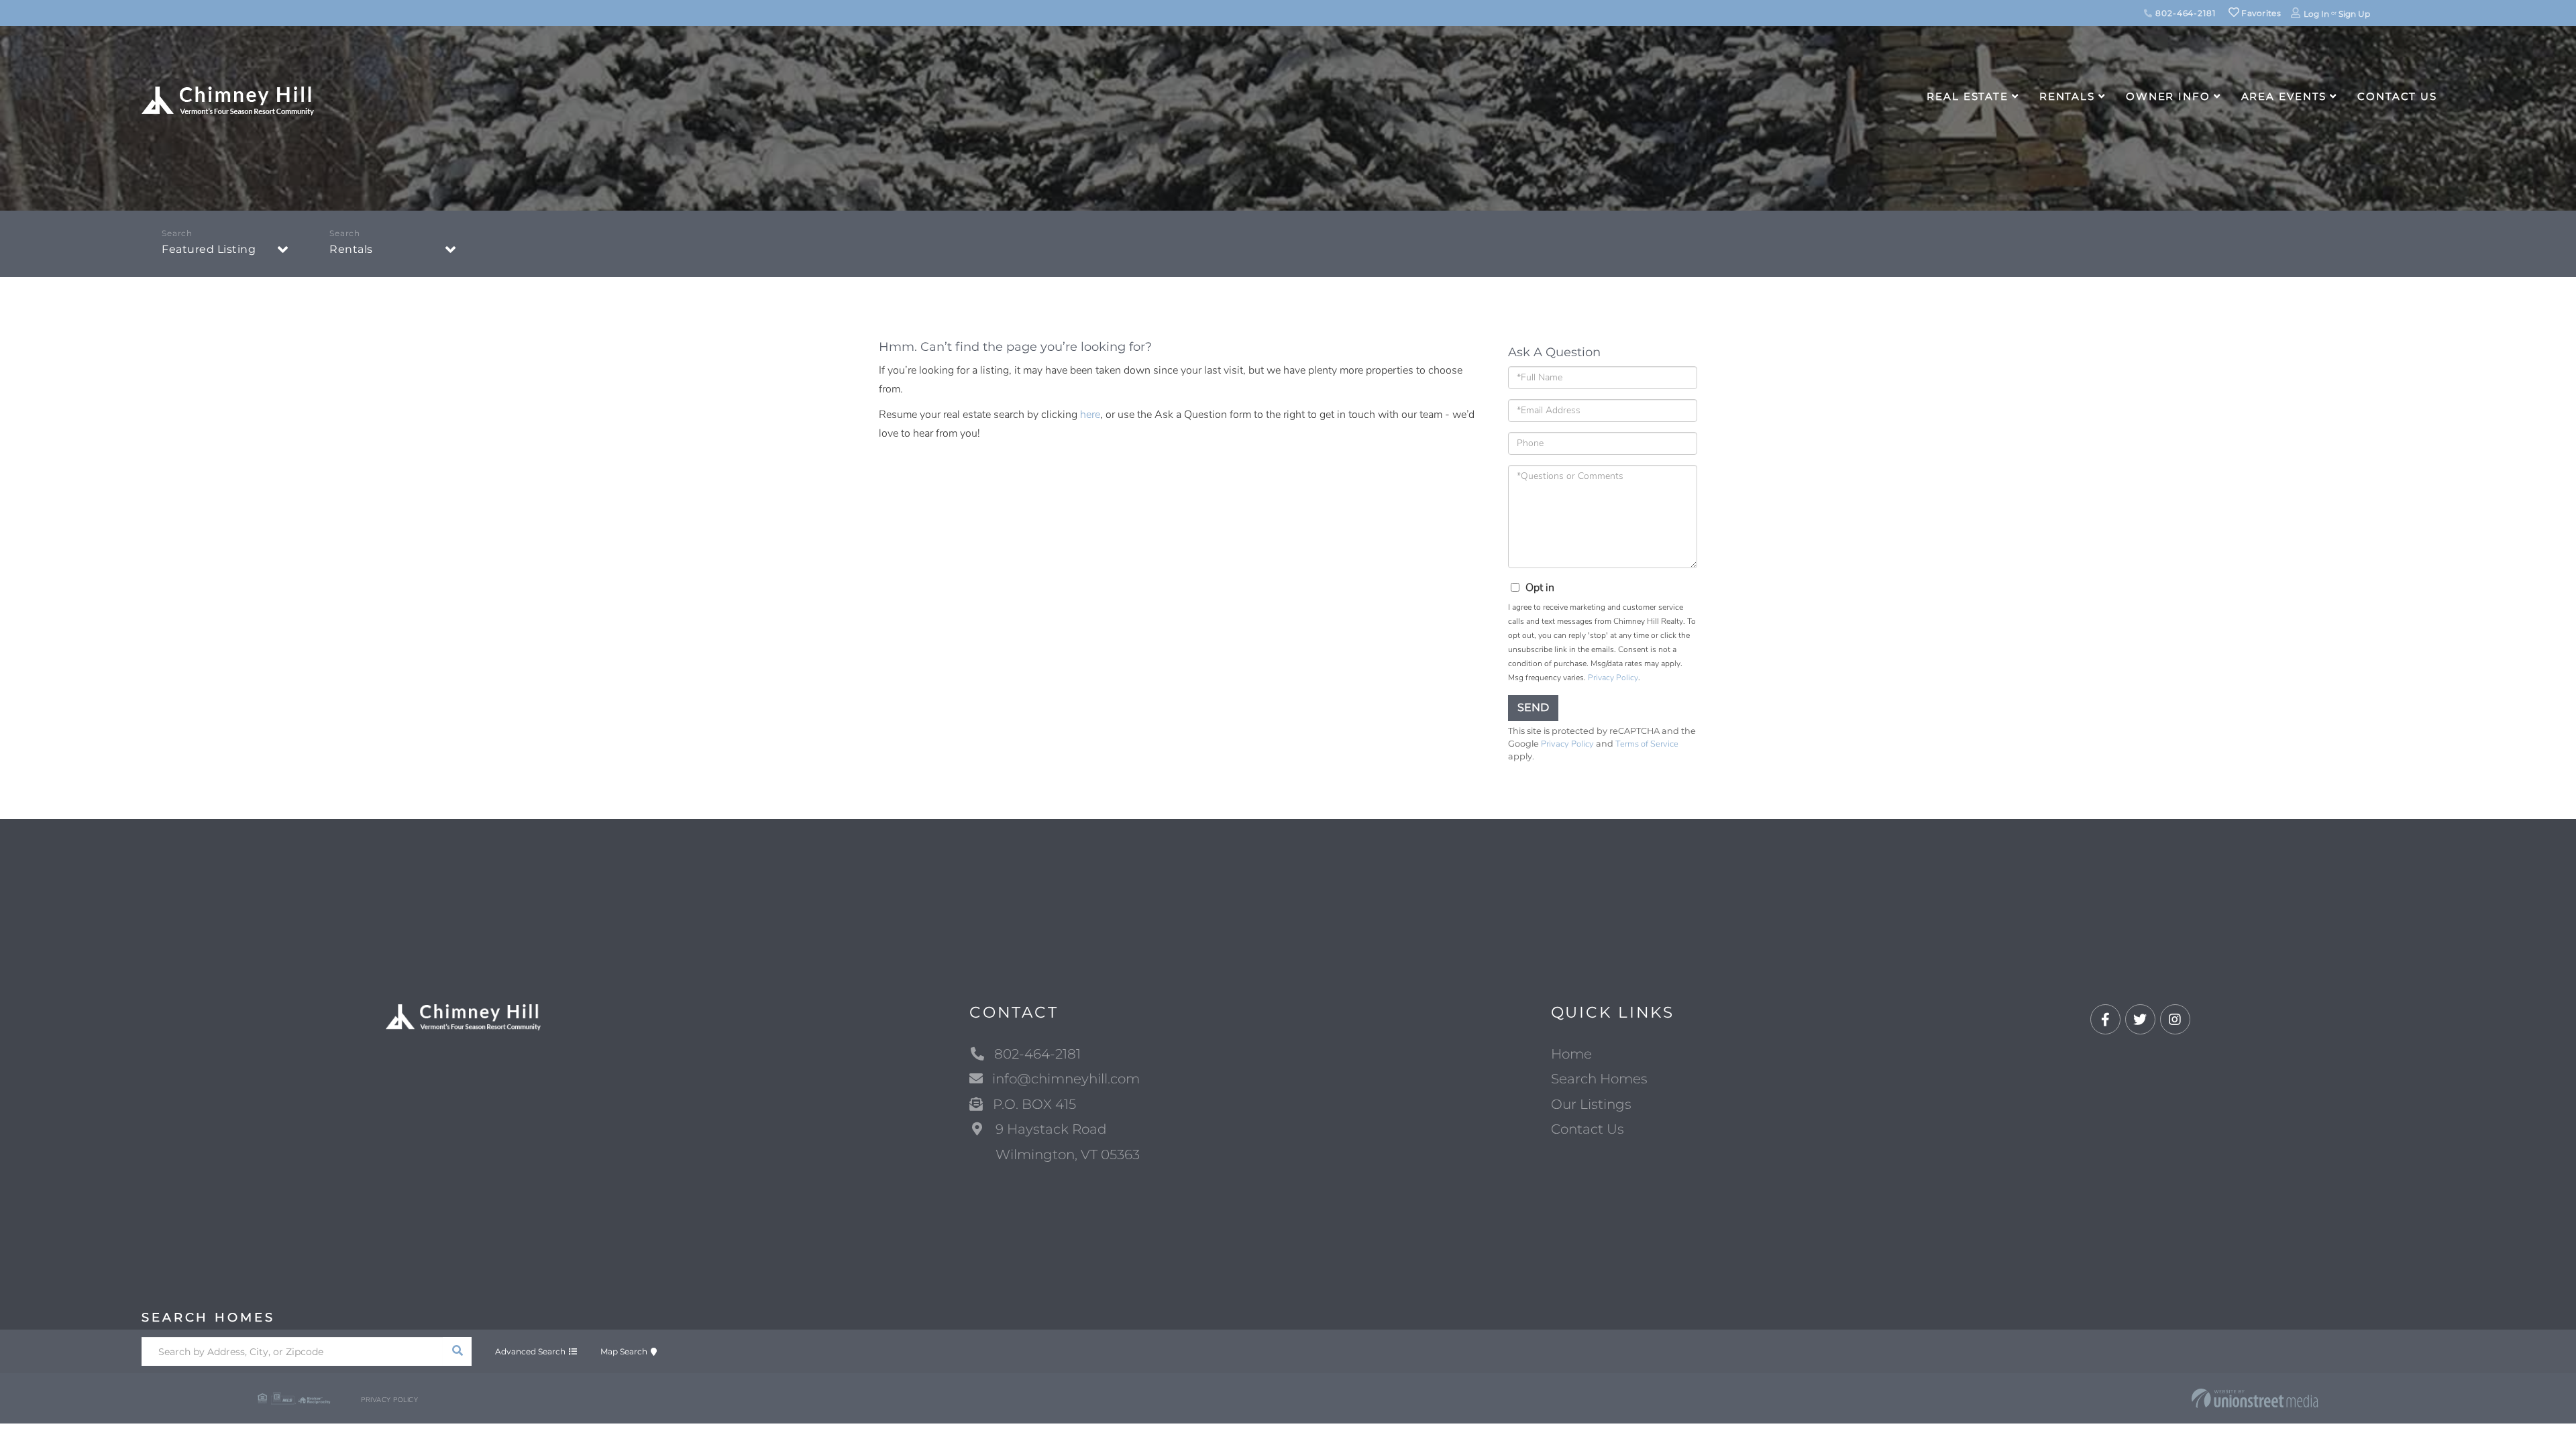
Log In (2316, 14)
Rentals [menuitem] (2067, 96)
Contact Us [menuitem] (2397, 96)
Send (1533, 707)
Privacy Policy (1613, 678)
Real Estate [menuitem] (1968, 96)
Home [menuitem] (1571, 1054)
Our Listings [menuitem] (1591, 1104)
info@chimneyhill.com (1066, 1079)
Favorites (2260, 13)
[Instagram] (2175, 1020)
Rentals (351, 249)
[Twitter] (2140, 1020)
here (1090, 415)
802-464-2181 (2184, 13)
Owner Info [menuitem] (2168, 96)
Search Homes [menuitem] (1599, 1079)
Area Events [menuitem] (2284, 96)
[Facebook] (2105, 1020)
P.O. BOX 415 (1034, 1104)
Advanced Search (530, 1351)
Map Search (624, 1351)
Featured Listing (209, 249)
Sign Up (2354, 14)
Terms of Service (1647, 744)
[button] (457, 1351)
